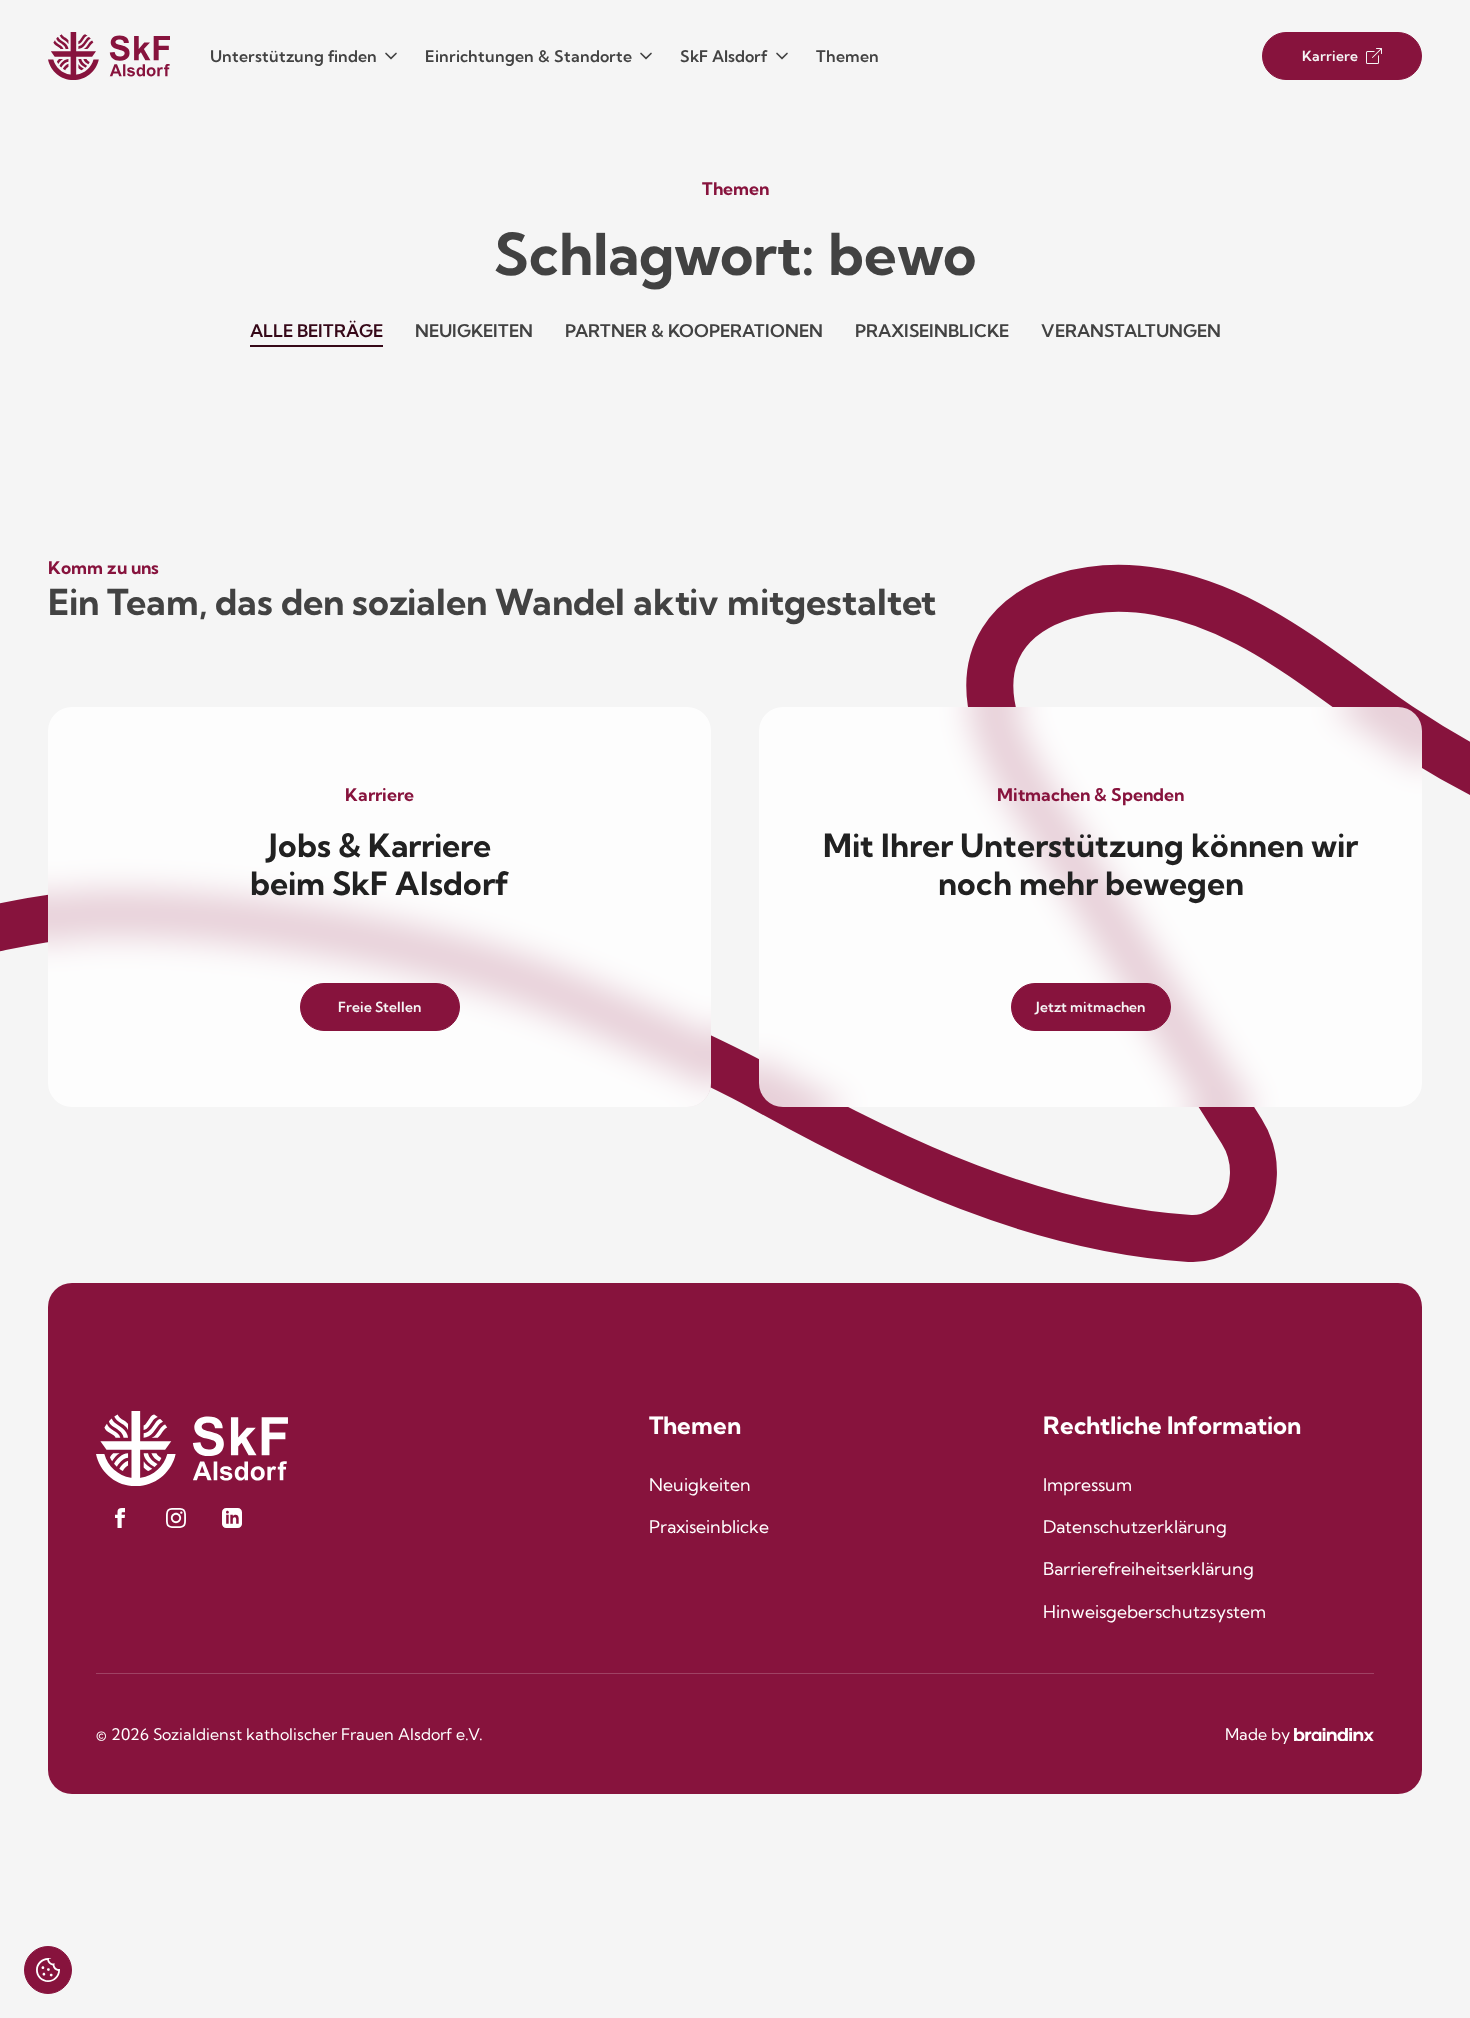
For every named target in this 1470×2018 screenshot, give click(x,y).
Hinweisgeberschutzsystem (1154, 1611)
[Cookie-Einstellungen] (48, 1970)
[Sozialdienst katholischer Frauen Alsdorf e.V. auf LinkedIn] (232, 1518)
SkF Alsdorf (724, 56)
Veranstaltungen (1131, 330)
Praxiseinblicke (932, 330)
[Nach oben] (1397, 1945)
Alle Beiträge (316, 330)
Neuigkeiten (474, 330)
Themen (847, 56)
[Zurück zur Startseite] (109, 56)
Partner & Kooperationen (694, 330)
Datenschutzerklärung (1135, 1526)
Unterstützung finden (293, 56)
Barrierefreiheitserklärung (1148, 1568)
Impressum (1087, 1484)
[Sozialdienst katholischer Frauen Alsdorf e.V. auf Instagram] (176, 1518)
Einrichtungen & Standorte (528, 56)
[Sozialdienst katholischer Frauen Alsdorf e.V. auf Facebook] (120, 1518)
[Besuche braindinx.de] (1334, 1734)
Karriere (1330, 56)
